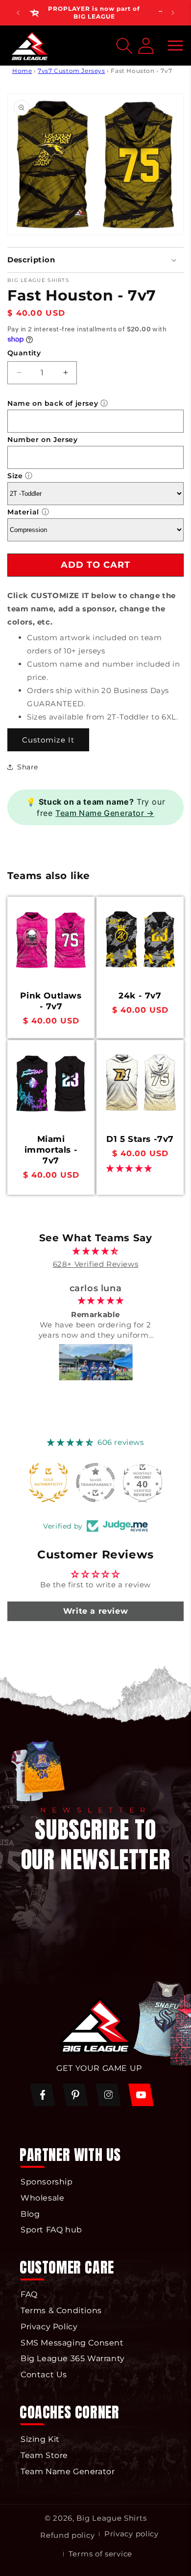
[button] (175, 46)
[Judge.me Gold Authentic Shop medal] (48, 1483)
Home (22, 71)
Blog (30, 2214)
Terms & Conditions (61, 2310)
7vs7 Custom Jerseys (71, 71)
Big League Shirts (111, 2518)
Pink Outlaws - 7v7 (51, 1001)
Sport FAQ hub (51, 2230)
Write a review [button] (95, 1611)
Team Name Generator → (105, 813)
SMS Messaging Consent (72, 2343)
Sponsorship (47, 2182)
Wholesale (42, 2198)
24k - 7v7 (140, 996)
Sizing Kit (40, 2439)
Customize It (48, 740)
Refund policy (67, 2535)
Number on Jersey (43, 440)
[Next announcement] (173, 13)
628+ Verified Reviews (96, 1264)
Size (15, 476)
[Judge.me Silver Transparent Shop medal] (95, 1483)
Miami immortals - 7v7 (51, 1150)
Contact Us (44, 2375)
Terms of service (100, 2554)
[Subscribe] (160, 1951)
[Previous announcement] (18, 13)
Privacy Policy (49, 2327)
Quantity (24, 353)
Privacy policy (131, 2534)
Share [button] (28, 767)
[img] (96, 1251)
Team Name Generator (68, 2472)
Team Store (44, 2455)
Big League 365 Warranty (73, 2358)
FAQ (29, 2294)
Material (23, 512)
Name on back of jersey (53, 403)
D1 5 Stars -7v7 (140, 1139)
